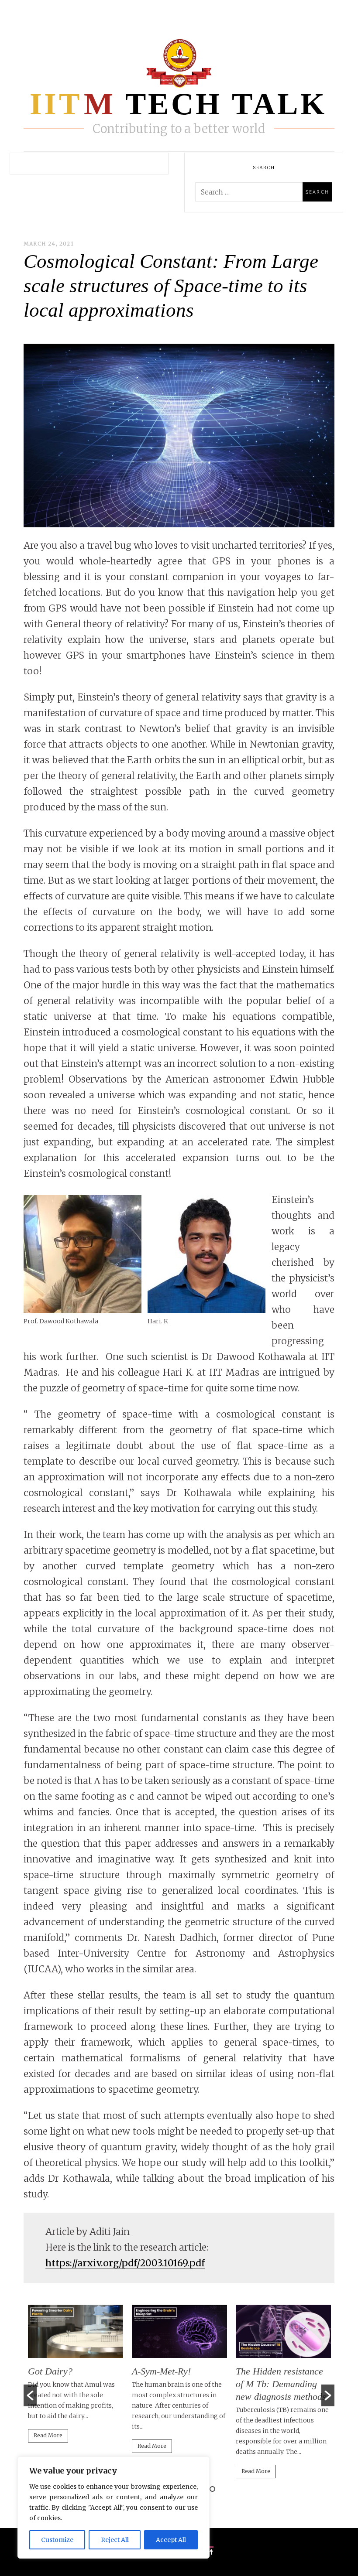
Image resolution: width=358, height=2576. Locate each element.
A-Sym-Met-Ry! (161, 2371)
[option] (76, 2378)
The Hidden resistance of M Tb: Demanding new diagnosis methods (281, 2384)
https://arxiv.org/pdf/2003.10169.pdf (125, 2263)
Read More (48, 2435)
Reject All (115, 2540)
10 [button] (212, 2489)
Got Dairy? (50, 2371)
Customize (57, 2540)
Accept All (171, 2540)
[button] (30, 2395)
